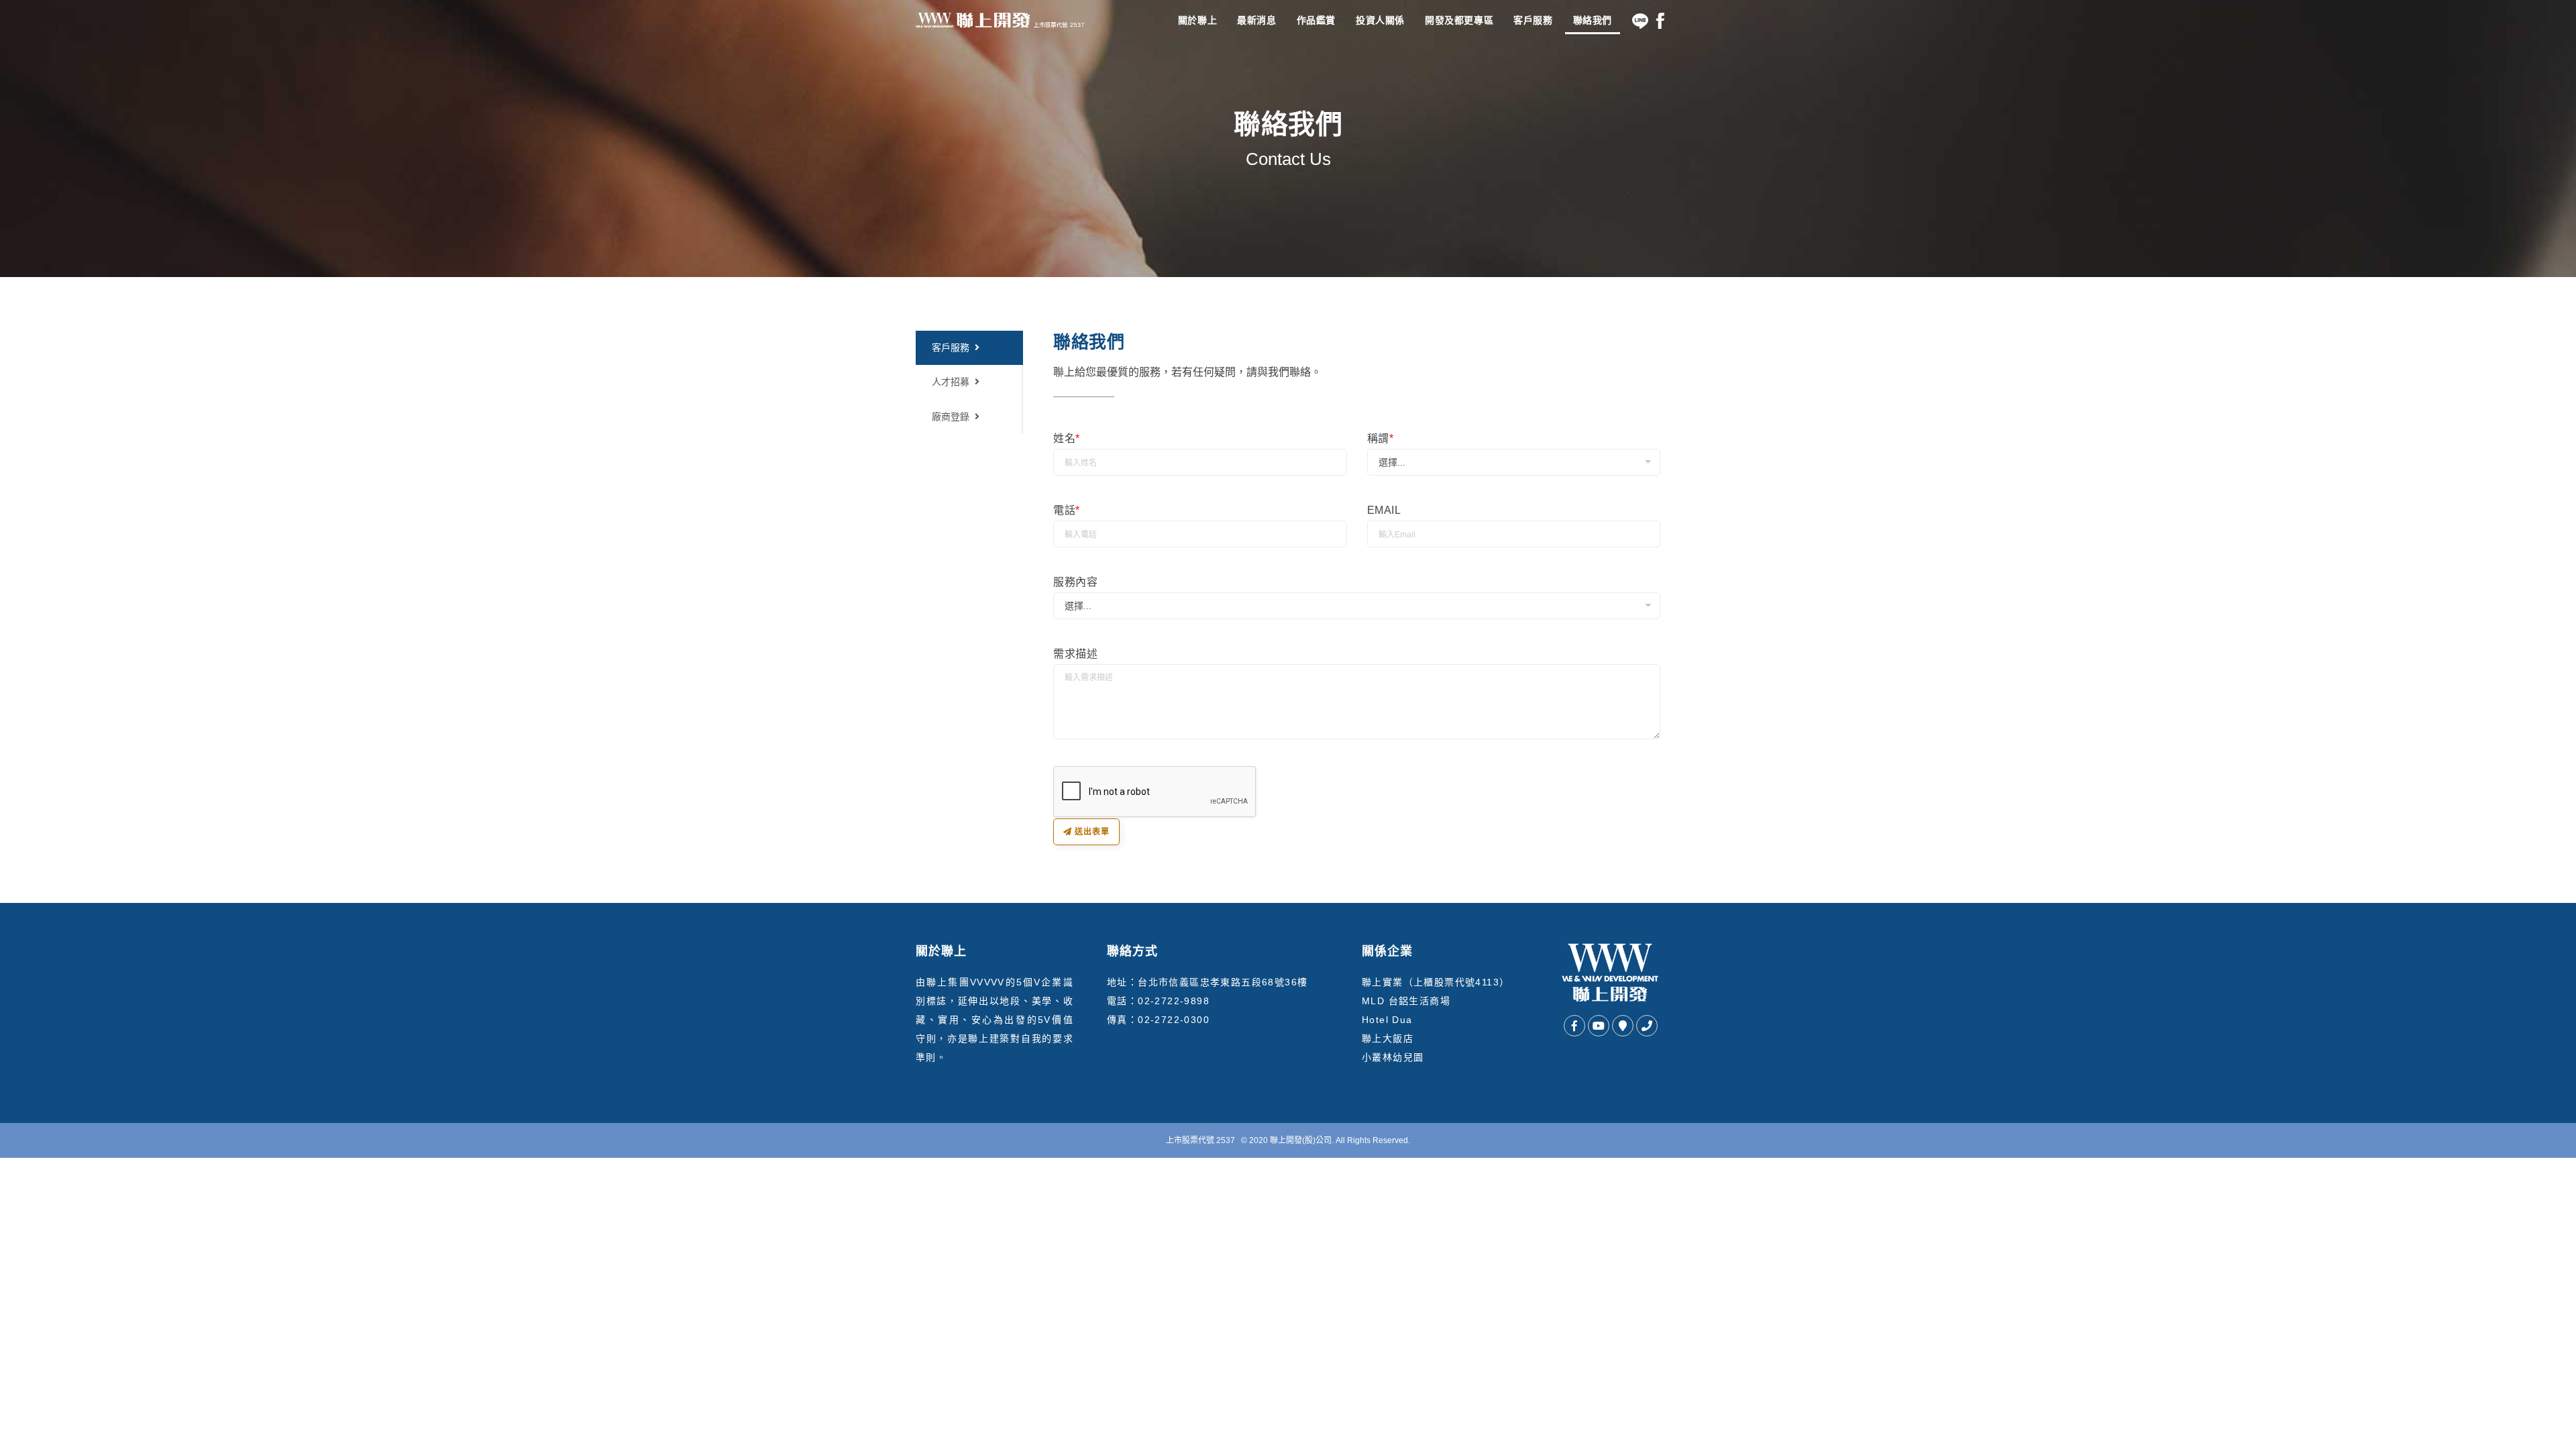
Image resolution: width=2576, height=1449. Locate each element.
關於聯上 (1197, 20)
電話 (1067, 510)
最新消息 (1256, 20)
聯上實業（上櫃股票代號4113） (1436, 982)
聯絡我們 (1593, 20)
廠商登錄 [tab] (951, 417)
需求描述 (1076, 654)
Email (1384, 510)
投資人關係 (1380, 20)
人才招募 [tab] (951, 382)
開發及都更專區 (1459, 20)
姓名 (1067, 438)
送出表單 (1091, 832)
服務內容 (1076, 582)
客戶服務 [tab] (951, 347)
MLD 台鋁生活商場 (1406, 1001)
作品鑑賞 (1316, 20)
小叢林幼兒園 (1393, 1057)
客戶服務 (1533, 20)
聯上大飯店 (1388, 1038)
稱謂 (1381, 438)
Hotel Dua (1387, 1020)
